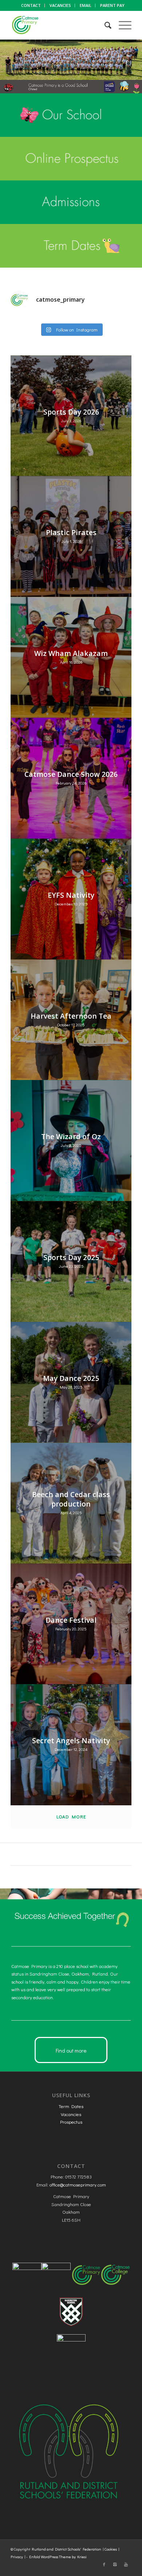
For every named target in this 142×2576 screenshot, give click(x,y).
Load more (71, 1816)
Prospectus (71, 2122)
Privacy (17, 2557)
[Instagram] (115, 2564)
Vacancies (71, 2114)
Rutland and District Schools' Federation (66, 2549)
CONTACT (31, 5)
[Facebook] (104, 2564)
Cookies (111, 2549)
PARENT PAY (112, 5)
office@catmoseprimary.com (78, 2184)
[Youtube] (126, 2564)
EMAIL (86, 5)
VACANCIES (60, 5)
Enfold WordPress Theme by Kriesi (58, 2557)
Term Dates (71, 2106)
